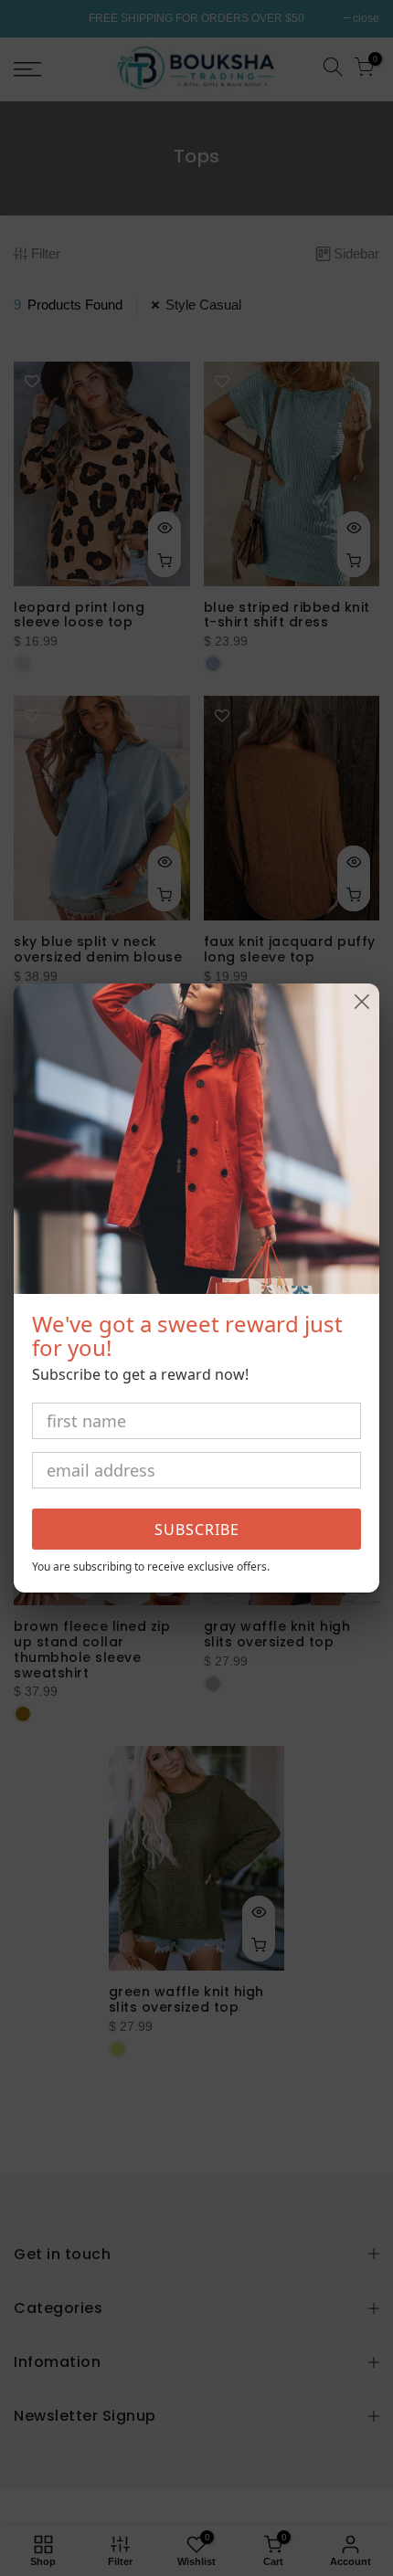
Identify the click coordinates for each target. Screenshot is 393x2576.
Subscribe (197, 1530)
